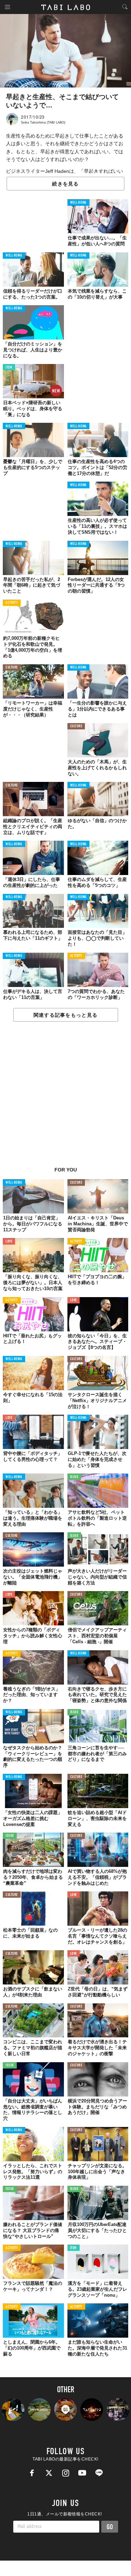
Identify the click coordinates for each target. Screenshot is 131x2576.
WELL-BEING (79, 203)
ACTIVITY (12, 603)
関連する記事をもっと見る (65, 1015)
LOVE (9, 1242)
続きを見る (65, 184)
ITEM (9, 368)
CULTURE (12, 668)
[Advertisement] (65, 1098)
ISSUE (74, 1477)
